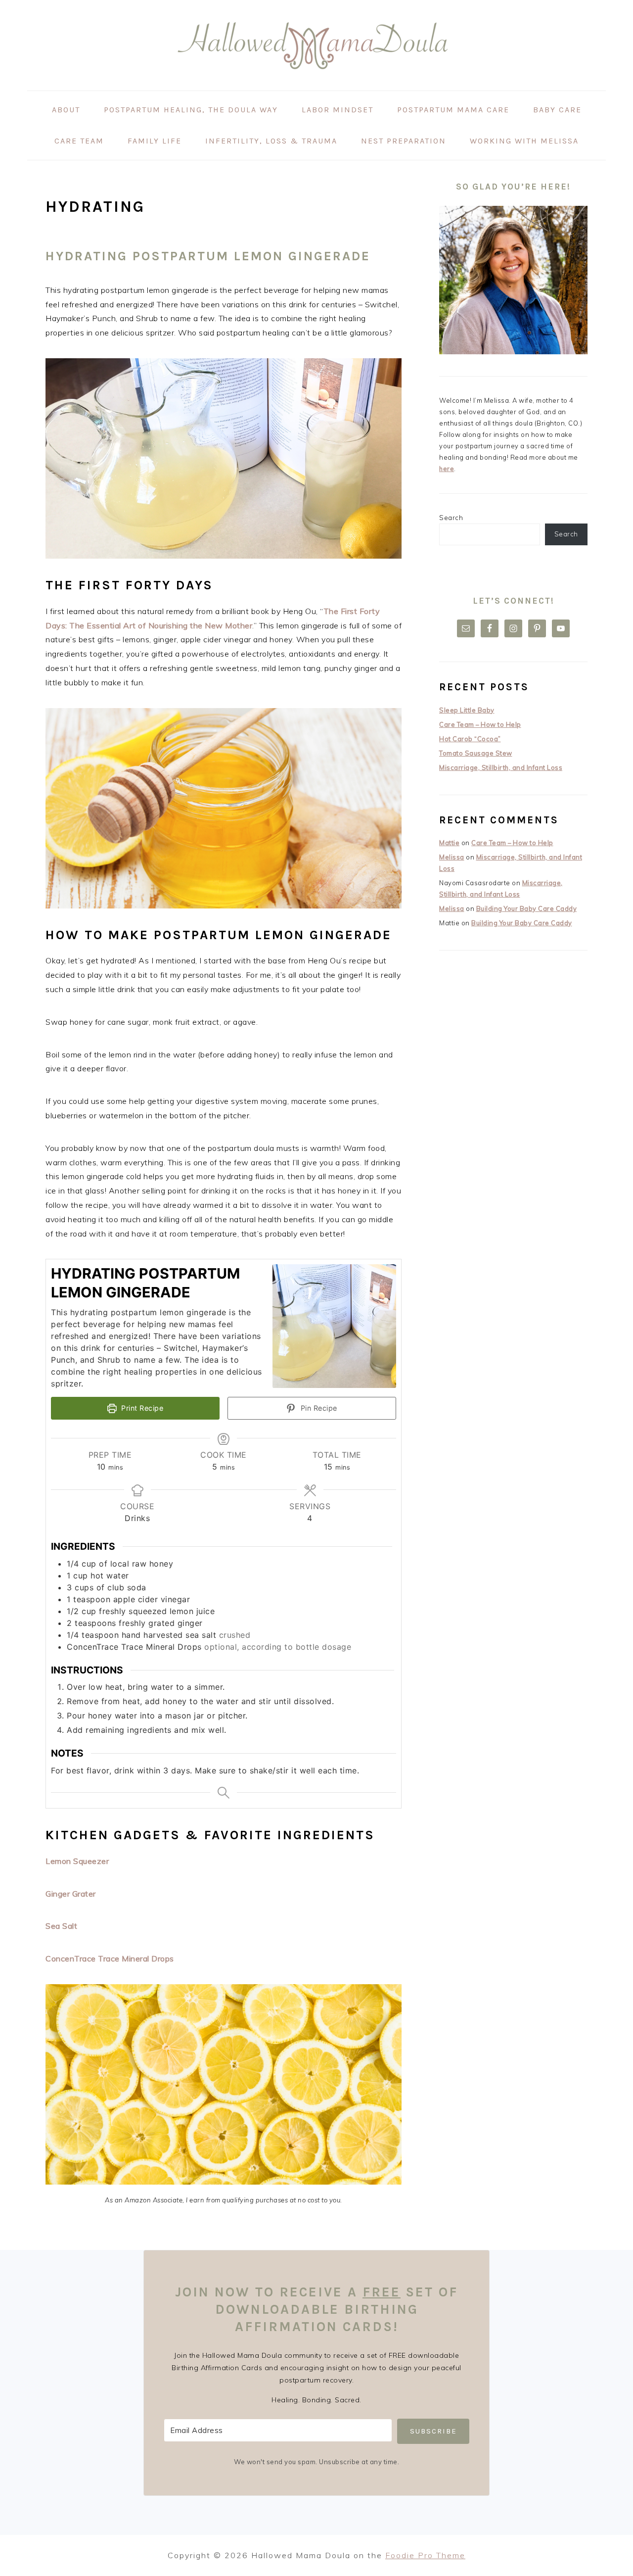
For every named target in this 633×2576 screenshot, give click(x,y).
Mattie (449, 843)
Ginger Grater (71, 1894)
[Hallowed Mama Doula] (316, 83)
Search (451, 518)
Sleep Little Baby (467, 710)
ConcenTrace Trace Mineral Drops (110, 1958)
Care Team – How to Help (480, 724)
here (447, 469)
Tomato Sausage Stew (476, 753)
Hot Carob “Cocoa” (470, 739)
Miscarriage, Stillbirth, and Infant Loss (501, 767)
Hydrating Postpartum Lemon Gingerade (208, 256)
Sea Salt (61, 1926)
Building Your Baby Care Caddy (527, 908)
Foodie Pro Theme (425, 2555)
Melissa (452, 857)
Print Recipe (141, 1408)
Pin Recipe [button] (318, 1408)
